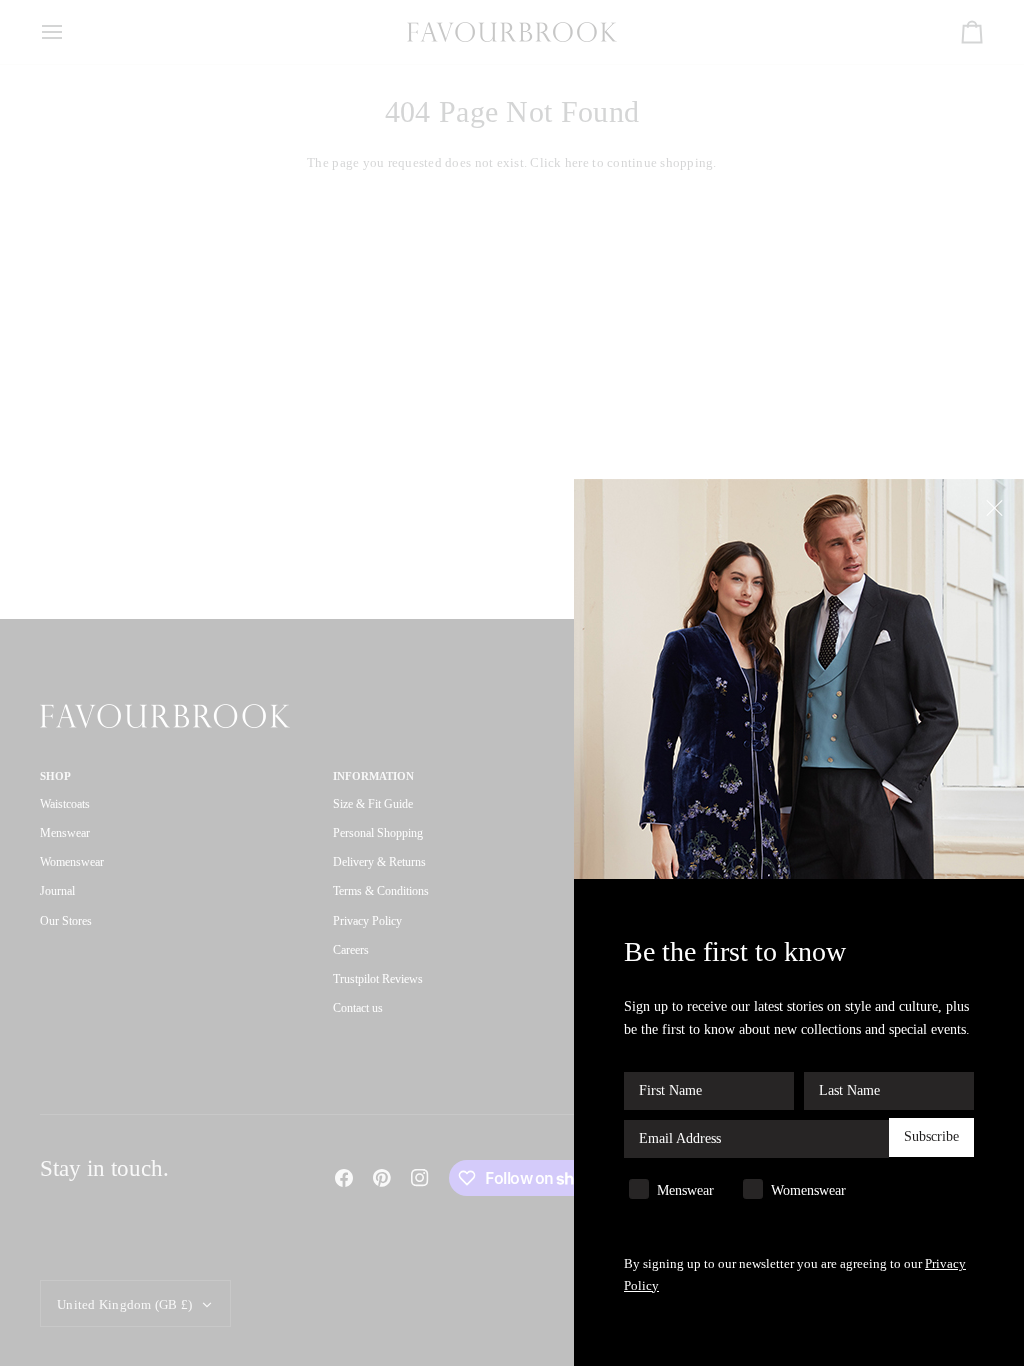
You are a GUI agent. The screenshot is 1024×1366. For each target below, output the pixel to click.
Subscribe (931, 1136)
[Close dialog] (996, 506)
